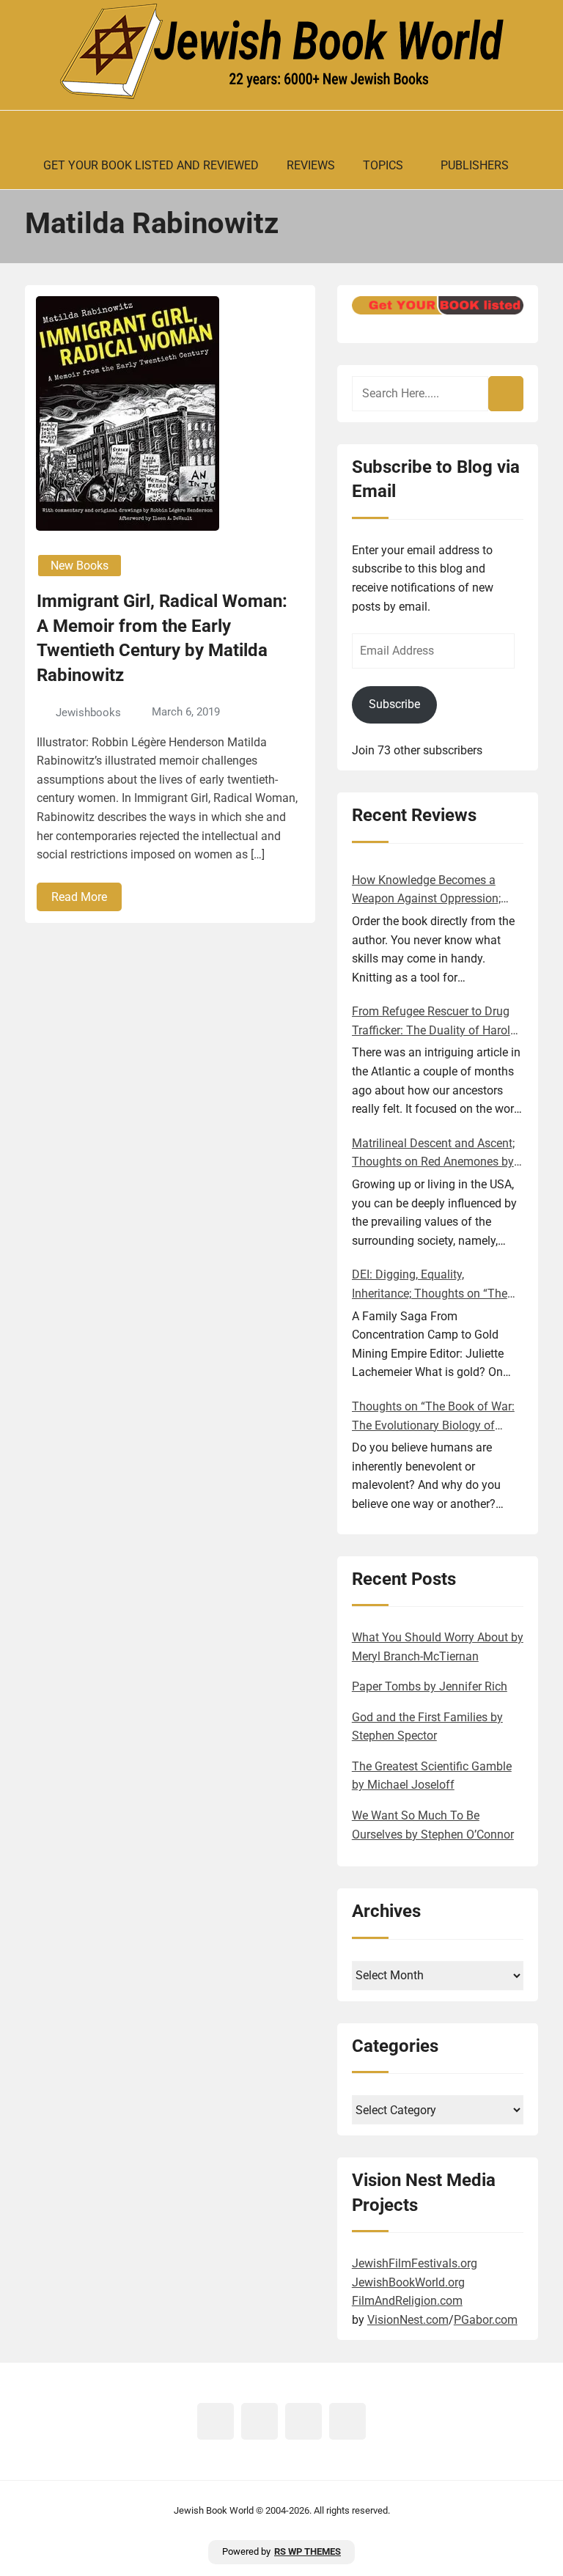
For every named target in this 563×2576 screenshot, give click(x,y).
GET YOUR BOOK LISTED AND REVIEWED (151, 165)
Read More (79, 897)
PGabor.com (486, 2320)
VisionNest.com (408, 2320)
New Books (80, 566)
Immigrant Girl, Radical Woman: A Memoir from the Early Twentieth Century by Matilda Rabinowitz (162, 638)
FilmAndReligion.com (407, 2301)
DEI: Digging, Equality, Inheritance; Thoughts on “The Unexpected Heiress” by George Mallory (432, 1285)
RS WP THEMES (308, 2551)
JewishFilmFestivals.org (415, 2263)
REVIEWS (311, 165)
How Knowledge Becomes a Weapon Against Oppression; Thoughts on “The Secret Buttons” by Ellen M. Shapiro (426, 891)
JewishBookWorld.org (408, 2282)
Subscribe (394, 704)
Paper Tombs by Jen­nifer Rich (430, 1686)
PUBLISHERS (475, 165)
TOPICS (383, 165)
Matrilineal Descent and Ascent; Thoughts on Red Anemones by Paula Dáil (433, 1154)
